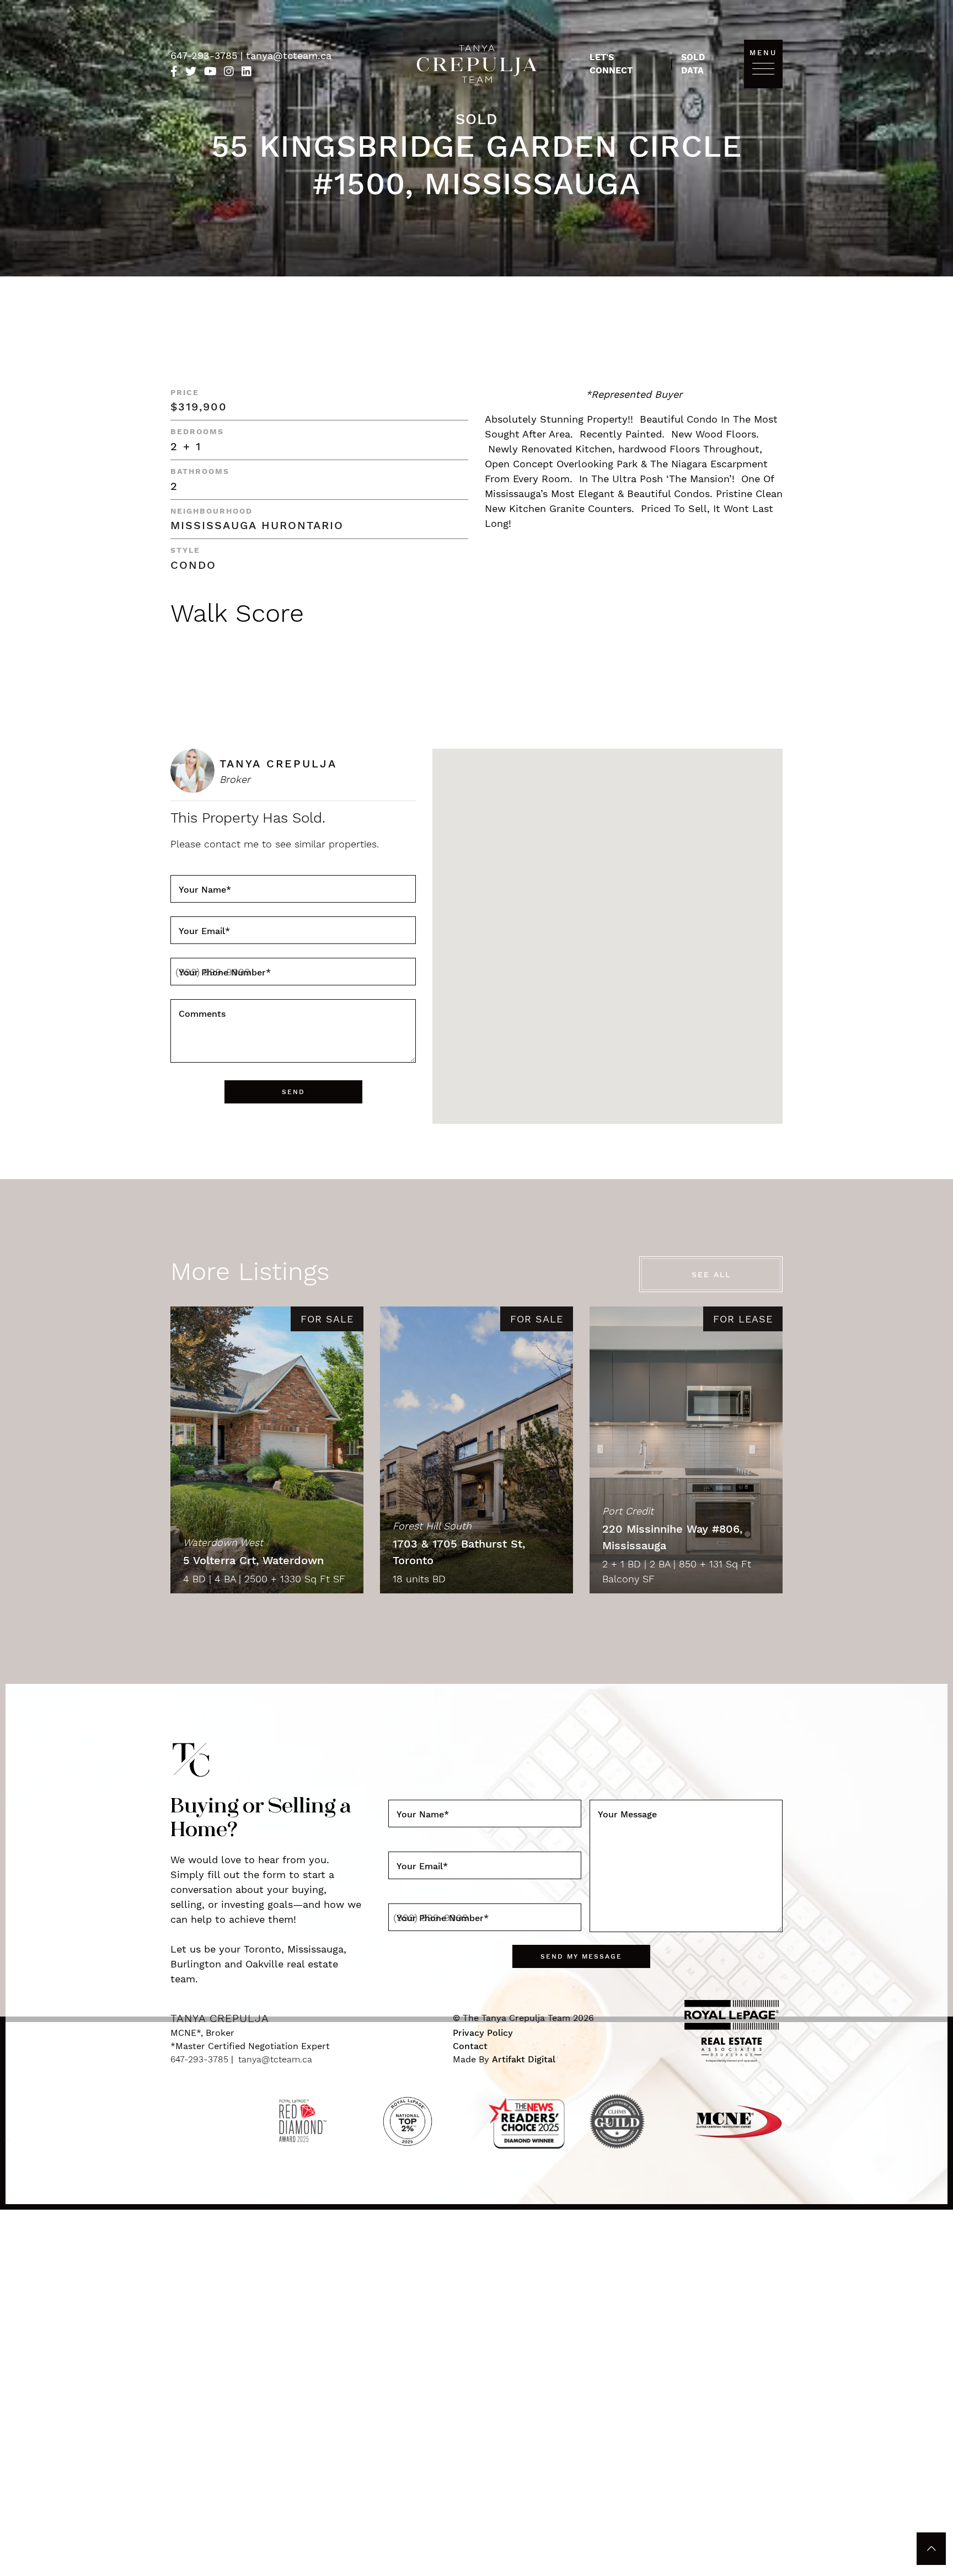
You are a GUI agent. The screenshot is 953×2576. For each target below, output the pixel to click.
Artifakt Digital (524, 2059)
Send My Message (581, 1956)
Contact (470, 2046)
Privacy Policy (483, 2033)
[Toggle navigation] (763, 68)
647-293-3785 (205, 55)
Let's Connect (611, 64)
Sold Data (693, 64)
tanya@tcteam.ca (289, 55)
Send (293, 1092)
